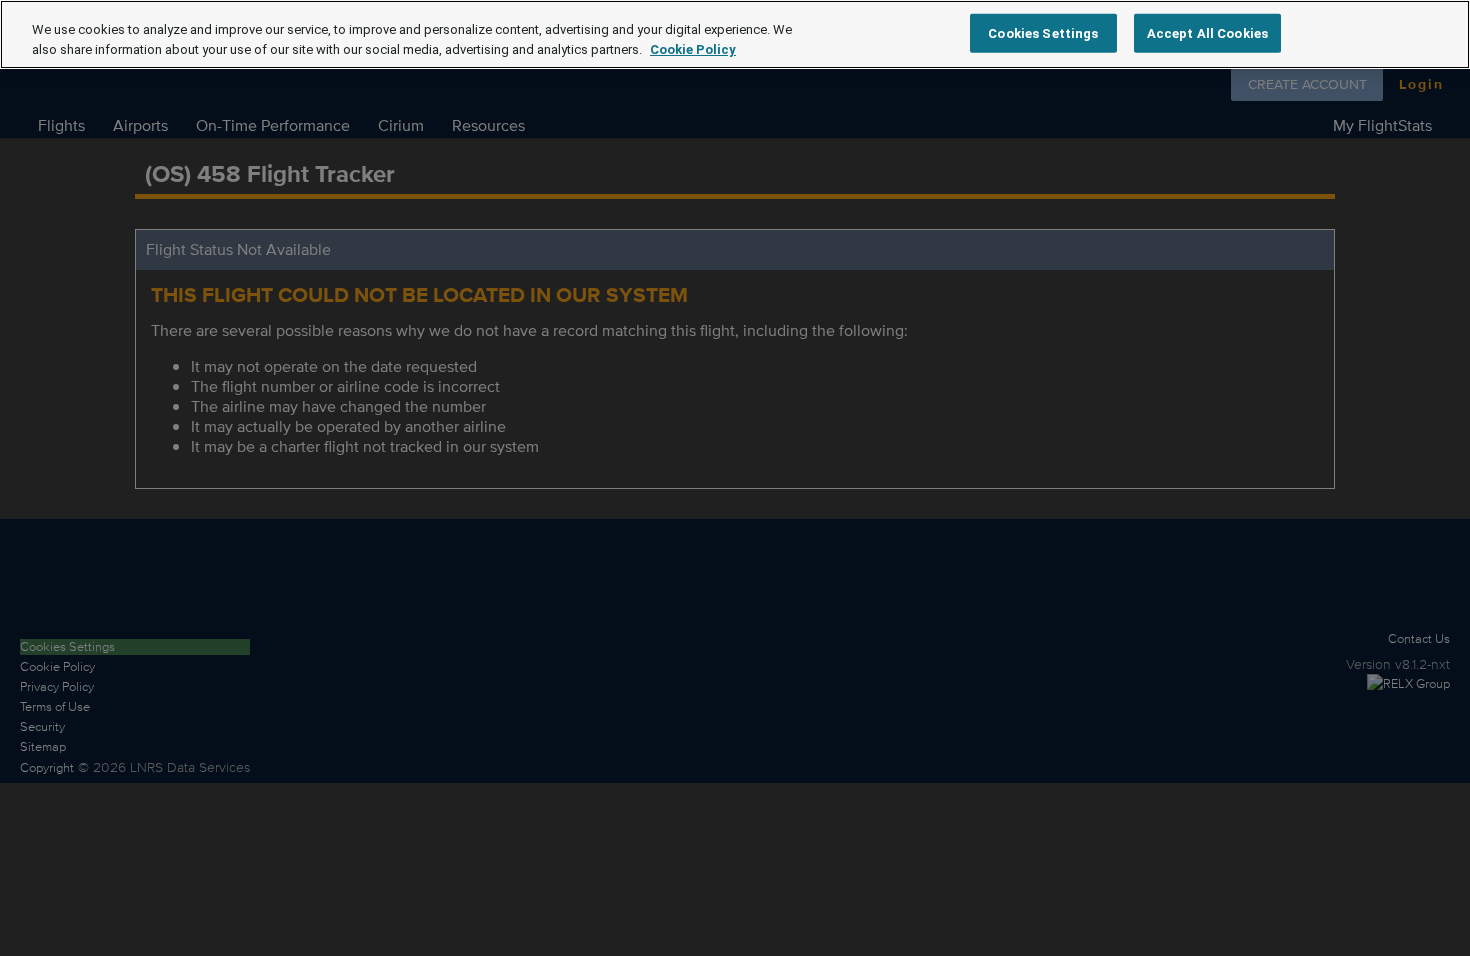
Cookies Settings (1043, 32)
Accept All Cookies (1207, 32)
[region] (735, 34)
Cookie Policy (693, 49)
